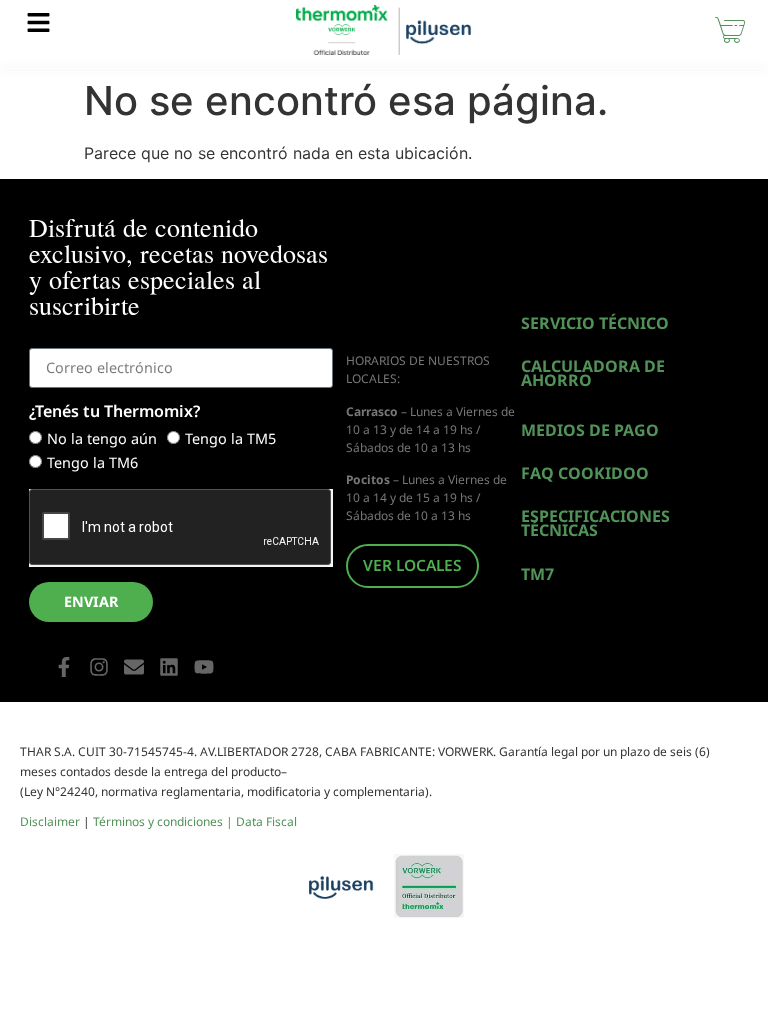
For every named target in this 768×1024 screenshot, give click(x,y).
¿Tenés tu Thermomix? (114, 412)
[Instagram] (99, 667)
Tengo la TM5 (230, 438)
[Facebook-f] (64, 667)
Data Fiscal (266, 821)
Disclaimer (50, 821)
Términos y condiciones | (164, 821)
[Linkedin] (169, 667)
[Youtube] (204, 667)
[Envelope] (134, 667)
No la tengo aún (102, 438)
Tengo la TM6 (92, 462)
